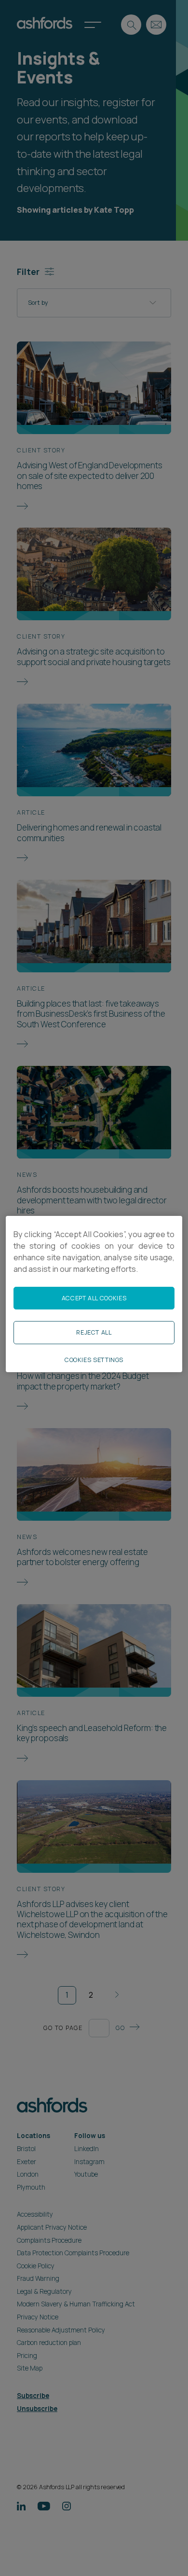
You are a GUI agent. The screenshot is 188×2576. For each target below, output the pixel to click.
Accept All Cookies (94, 1298)
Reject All (94, 1332)
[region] (94, 1294)
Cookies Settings (94, 1360)
